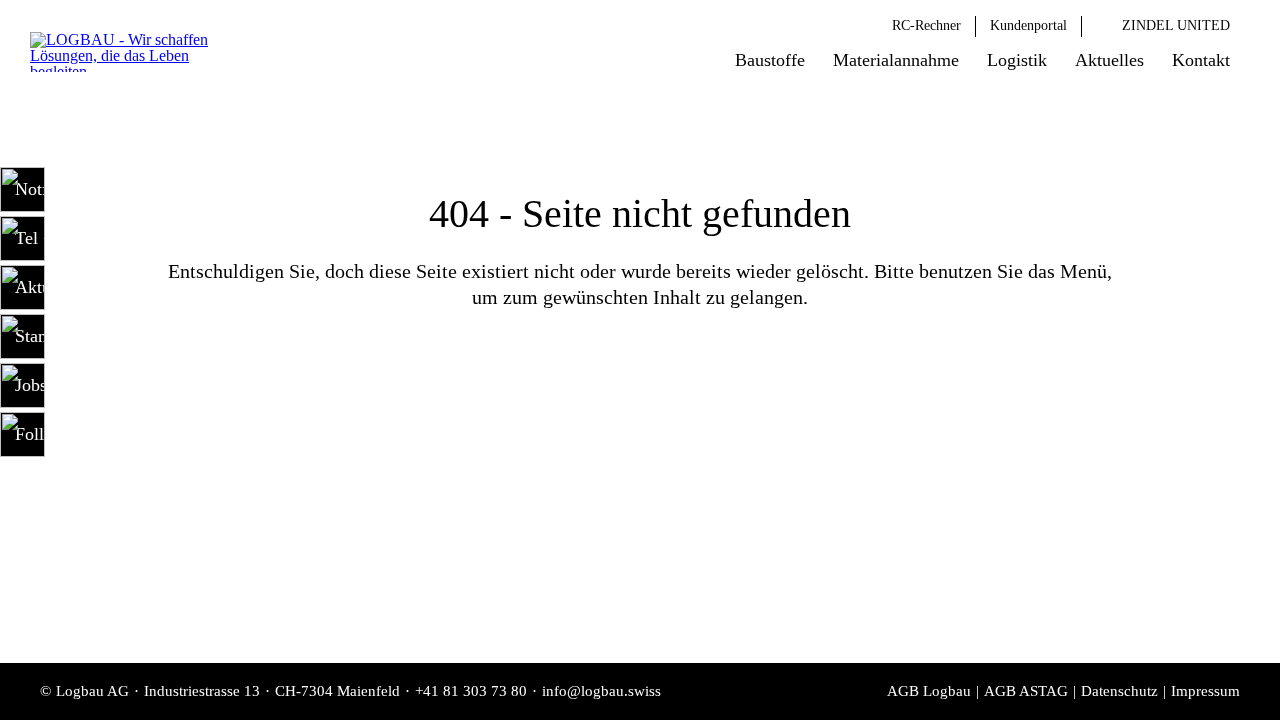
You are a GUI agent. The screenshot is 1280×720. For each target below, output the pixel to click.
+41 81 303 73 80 (471, 691)
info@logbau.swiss (601, 691)
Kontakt (1201, 60)
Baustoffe (770, 60)
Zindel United (1176, 25)
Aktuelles (1109, 60)
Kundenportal (1028, 25)
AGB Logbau (929, 691)
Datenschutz (1119, 691)
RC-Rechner (926, 25)
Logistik (1017, 60)
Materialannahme (896, 60)
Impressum (1205, 691)
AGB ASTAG (1026, 691)
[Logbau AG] (135, 52)
